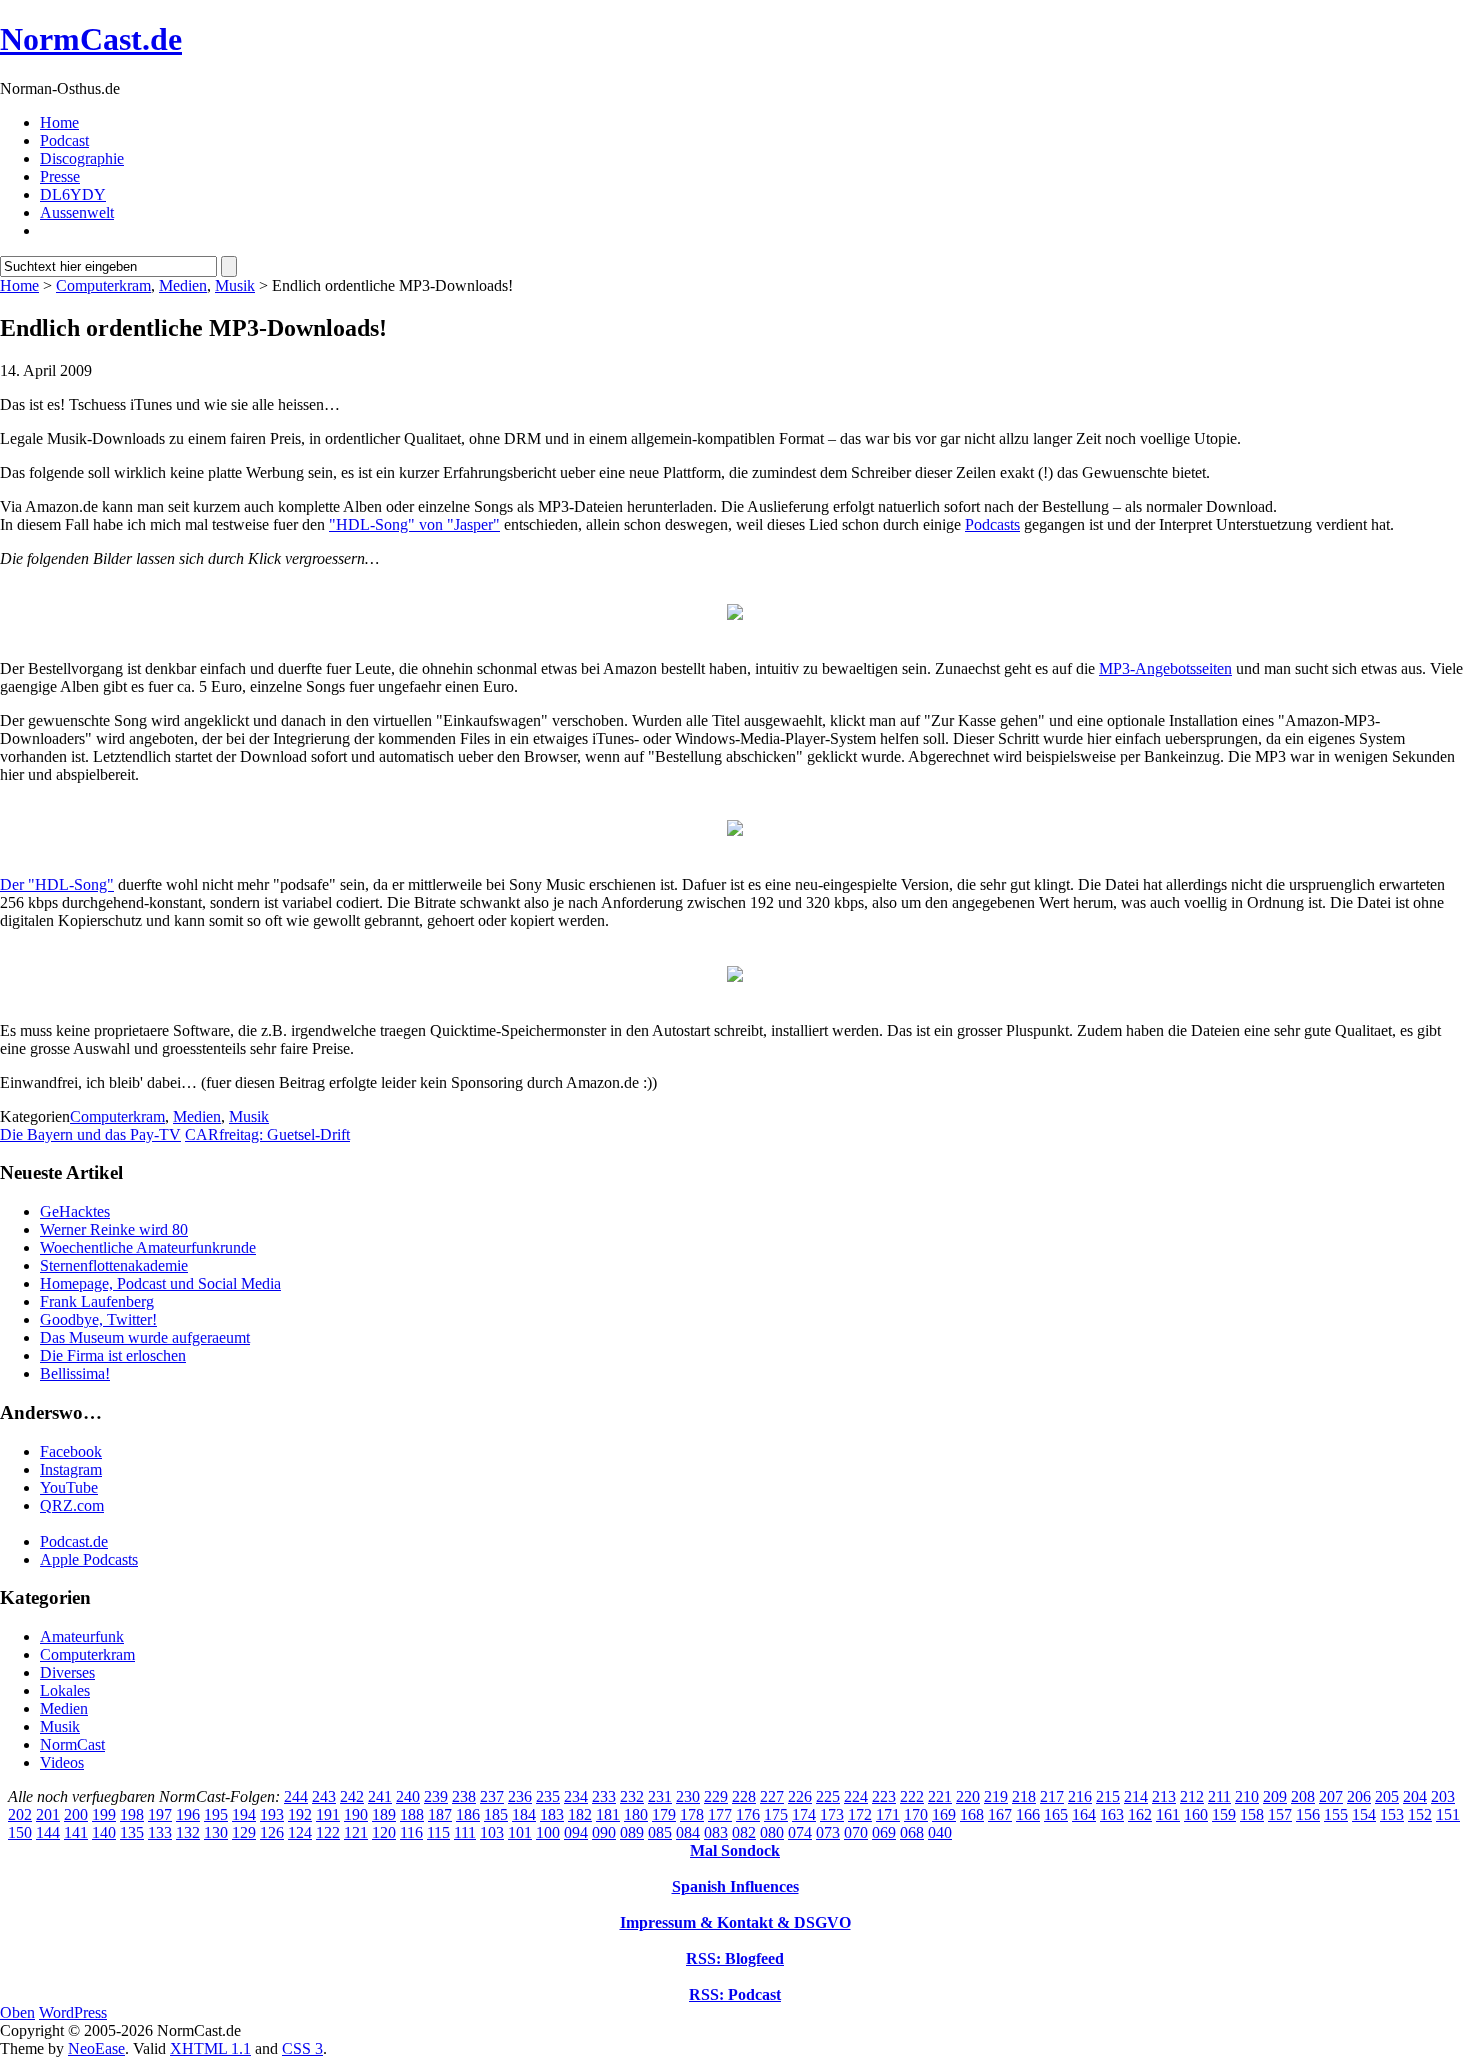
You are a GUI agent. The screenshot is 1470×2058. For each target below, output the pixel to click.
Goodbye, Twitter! (98, 1319)
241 (380, 1796)
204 (1415, 1796)
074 (800, 1832)
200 (76, 1814)
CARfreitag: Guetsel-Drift (267, 1134)
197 (160, 1814)
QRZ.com (72, 1505)
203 (1443, 1796)
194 (244, 1814)
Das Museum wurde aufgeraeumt (145, 1337)
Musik (235, 285)
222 (912, 1796)
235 (548, 1796)
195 (216, 1814)
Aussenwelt (77, 212)
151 (1448, 1814)
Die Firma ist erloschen (113, 1355)
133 (160, 1832)
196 (188, 1814)
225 (828, 1796)
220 (968, 1796)
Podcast (64, 140)
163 (1112, 1814)
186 (468, 1814)
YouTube (69, 1487)
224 (856, 1796)
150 (20, 1832)
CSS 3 (302, 2048)
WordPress (73, 2012)
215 (1108, 1796)
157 (1280, 1814)
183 (552, 1814)
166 (1028, 1814)
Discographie (82, 158)
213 (1164, 1796)
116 (411, 1832)
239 (436, 1796)
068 (912, 1832)
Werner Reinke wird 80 (114, 1229)
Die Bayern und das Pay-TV (90, 1134)
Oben (17, 2012)
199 (104, 1814)
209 (1275, 1796)
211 (1219, 1796)
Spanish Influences (735, 1886)
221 (940, 1796)
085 (660, 1832)
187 (440, 1814)
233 (604, 1796)
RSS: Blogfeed (735, 1958)
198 (132, 1814)
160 (1196, 1814)
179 (664, 1814)
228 (744, 1796)
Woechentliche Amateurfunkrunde (148, 1247)
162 (1140, 1814)
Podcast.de (74, 1541)
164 (1084, 1814)
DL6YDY (73, 194)
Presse (60, 176)
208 (1303, 1796)
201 (48, 1814)
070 (856, 1832)
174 (804, 1814)
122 (328, 1832)
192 (300, 1814)
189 (384, 1814)
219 (996, 1796)
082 (744, 1832)
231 (660, 1796)
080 (772, 1832)
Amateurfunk (82, 1636)
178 (692, 1814)
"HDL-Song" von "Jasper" (414, 524)
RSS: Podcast (735, 1994)
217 (1052, 1796)
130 (216, 1832)
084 (688, 1832)
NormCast (72, 1744)
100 (548, 1832)
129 (244, 1832)
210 (1247, 1796)
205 (1387, 1796)
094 (576, 1832)
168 (972, 1814)
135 (132, 1832)
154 (1364, 1814)
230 (688, 1796)
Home (59, 122)
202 (20, 1814)
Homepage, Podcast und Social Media (160, 1283)
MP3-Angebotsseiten (1165, 668)
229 (716, 1796)
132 (188, 1832)
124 (300, 1832)
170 (916, 1814)
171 (888, 1814)
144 (48, 1832)
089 (632, 1832)
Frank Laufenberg (97, 1301)
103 (492, 1832)
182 (580, 1814)
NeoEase (96, 2048)
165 (1056, 1814)
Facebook (71, 1451)
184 (524, 1814)
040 (940, 1832)
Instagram (71, 1469)
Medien (183, 285)
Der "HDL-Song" (57, 884)
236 (520, 1796)
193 (272, 1814)
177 (720, 1814)
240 (408, 1796)
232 (632, 1796)
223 (884, 1796)
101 (520, 1832)
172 (860, 1814)
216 (1080, 1796)
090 (604, 1832)
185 (496, 1814)
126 (272, 1832)
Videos (62, 1762)
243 (324, 1796)
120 (384, 1832)
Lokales (65, 1690)
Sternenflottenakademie (114, 1265)
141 (76, 1832)
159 (1224, 1814)
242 (352, 1796)
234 (576, 1796)
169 (944, 1814)
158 (1252, 1814)
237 (492, 1796)
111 (465, 1832)
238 (464, 1796)
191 (328, 1814)
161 (1168, 1814)
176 (748, 1814)
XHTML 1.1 (210, 2048)
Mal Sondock (735, 1850)
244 (296, 1796)
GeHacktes (75, 1211)
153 (1392, 1814)
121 (356, 1832)
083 (716, 1832)
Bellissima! (75, 1373)
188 (412, 1814)
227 (772, 1796)
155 (1336, 1814)
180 (636, 1814)
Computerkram (103, 285)
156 (1308, 1814)
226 (800, 1796)
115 (438, 1832)
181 (608, 1814)
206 (1359, 1796)
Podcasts (992, 524)
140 (104, 1832)
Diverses (67, 1672)
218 (1024, 1796)
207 (1331, 1796)
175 (776, 1814)
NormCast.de (91, 39)
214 (1136, 1796)
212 (1192, 1796)
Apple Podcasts (89, 1559)
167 (1000, 1814)
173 (832, 1814)
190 (356, 1814)
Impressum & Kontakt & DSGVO (735, 1922)
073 (828, 1832)
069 (884, 1832)
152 (1420, 1814)
